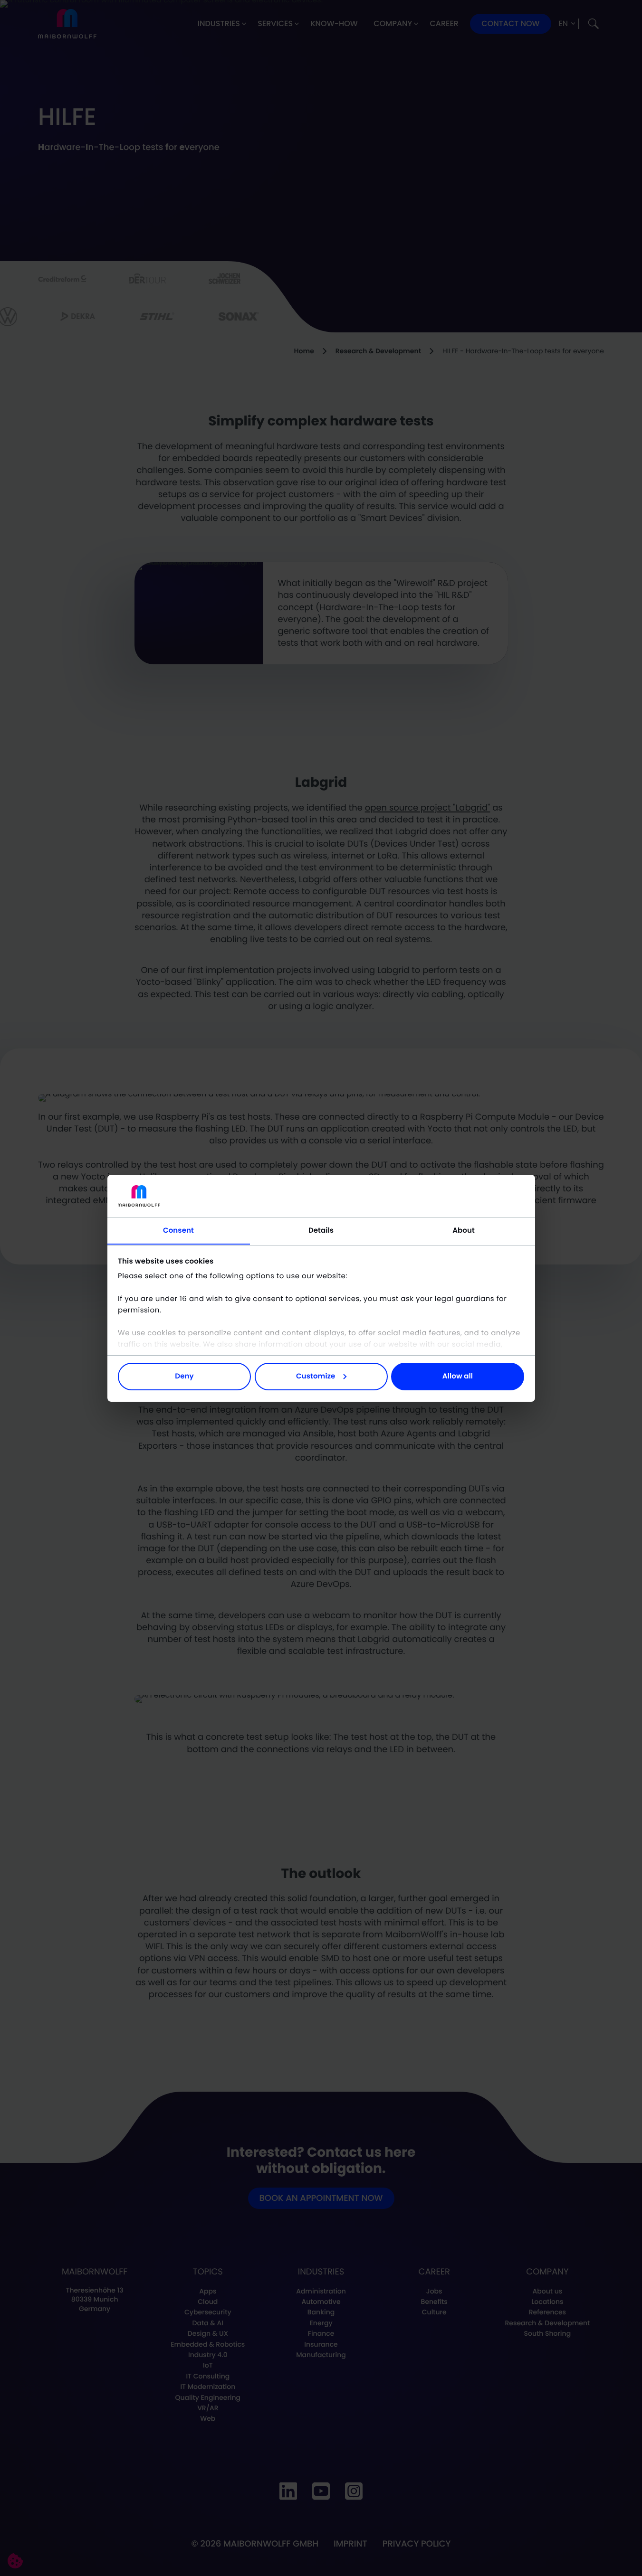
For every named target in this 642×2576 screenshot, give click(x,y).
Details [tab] (321, 1230)
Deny (184, 1376)
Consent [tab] (178, 1230)
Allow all (458, 1376)
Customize (316, 1376)
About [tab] (464, 1230)
